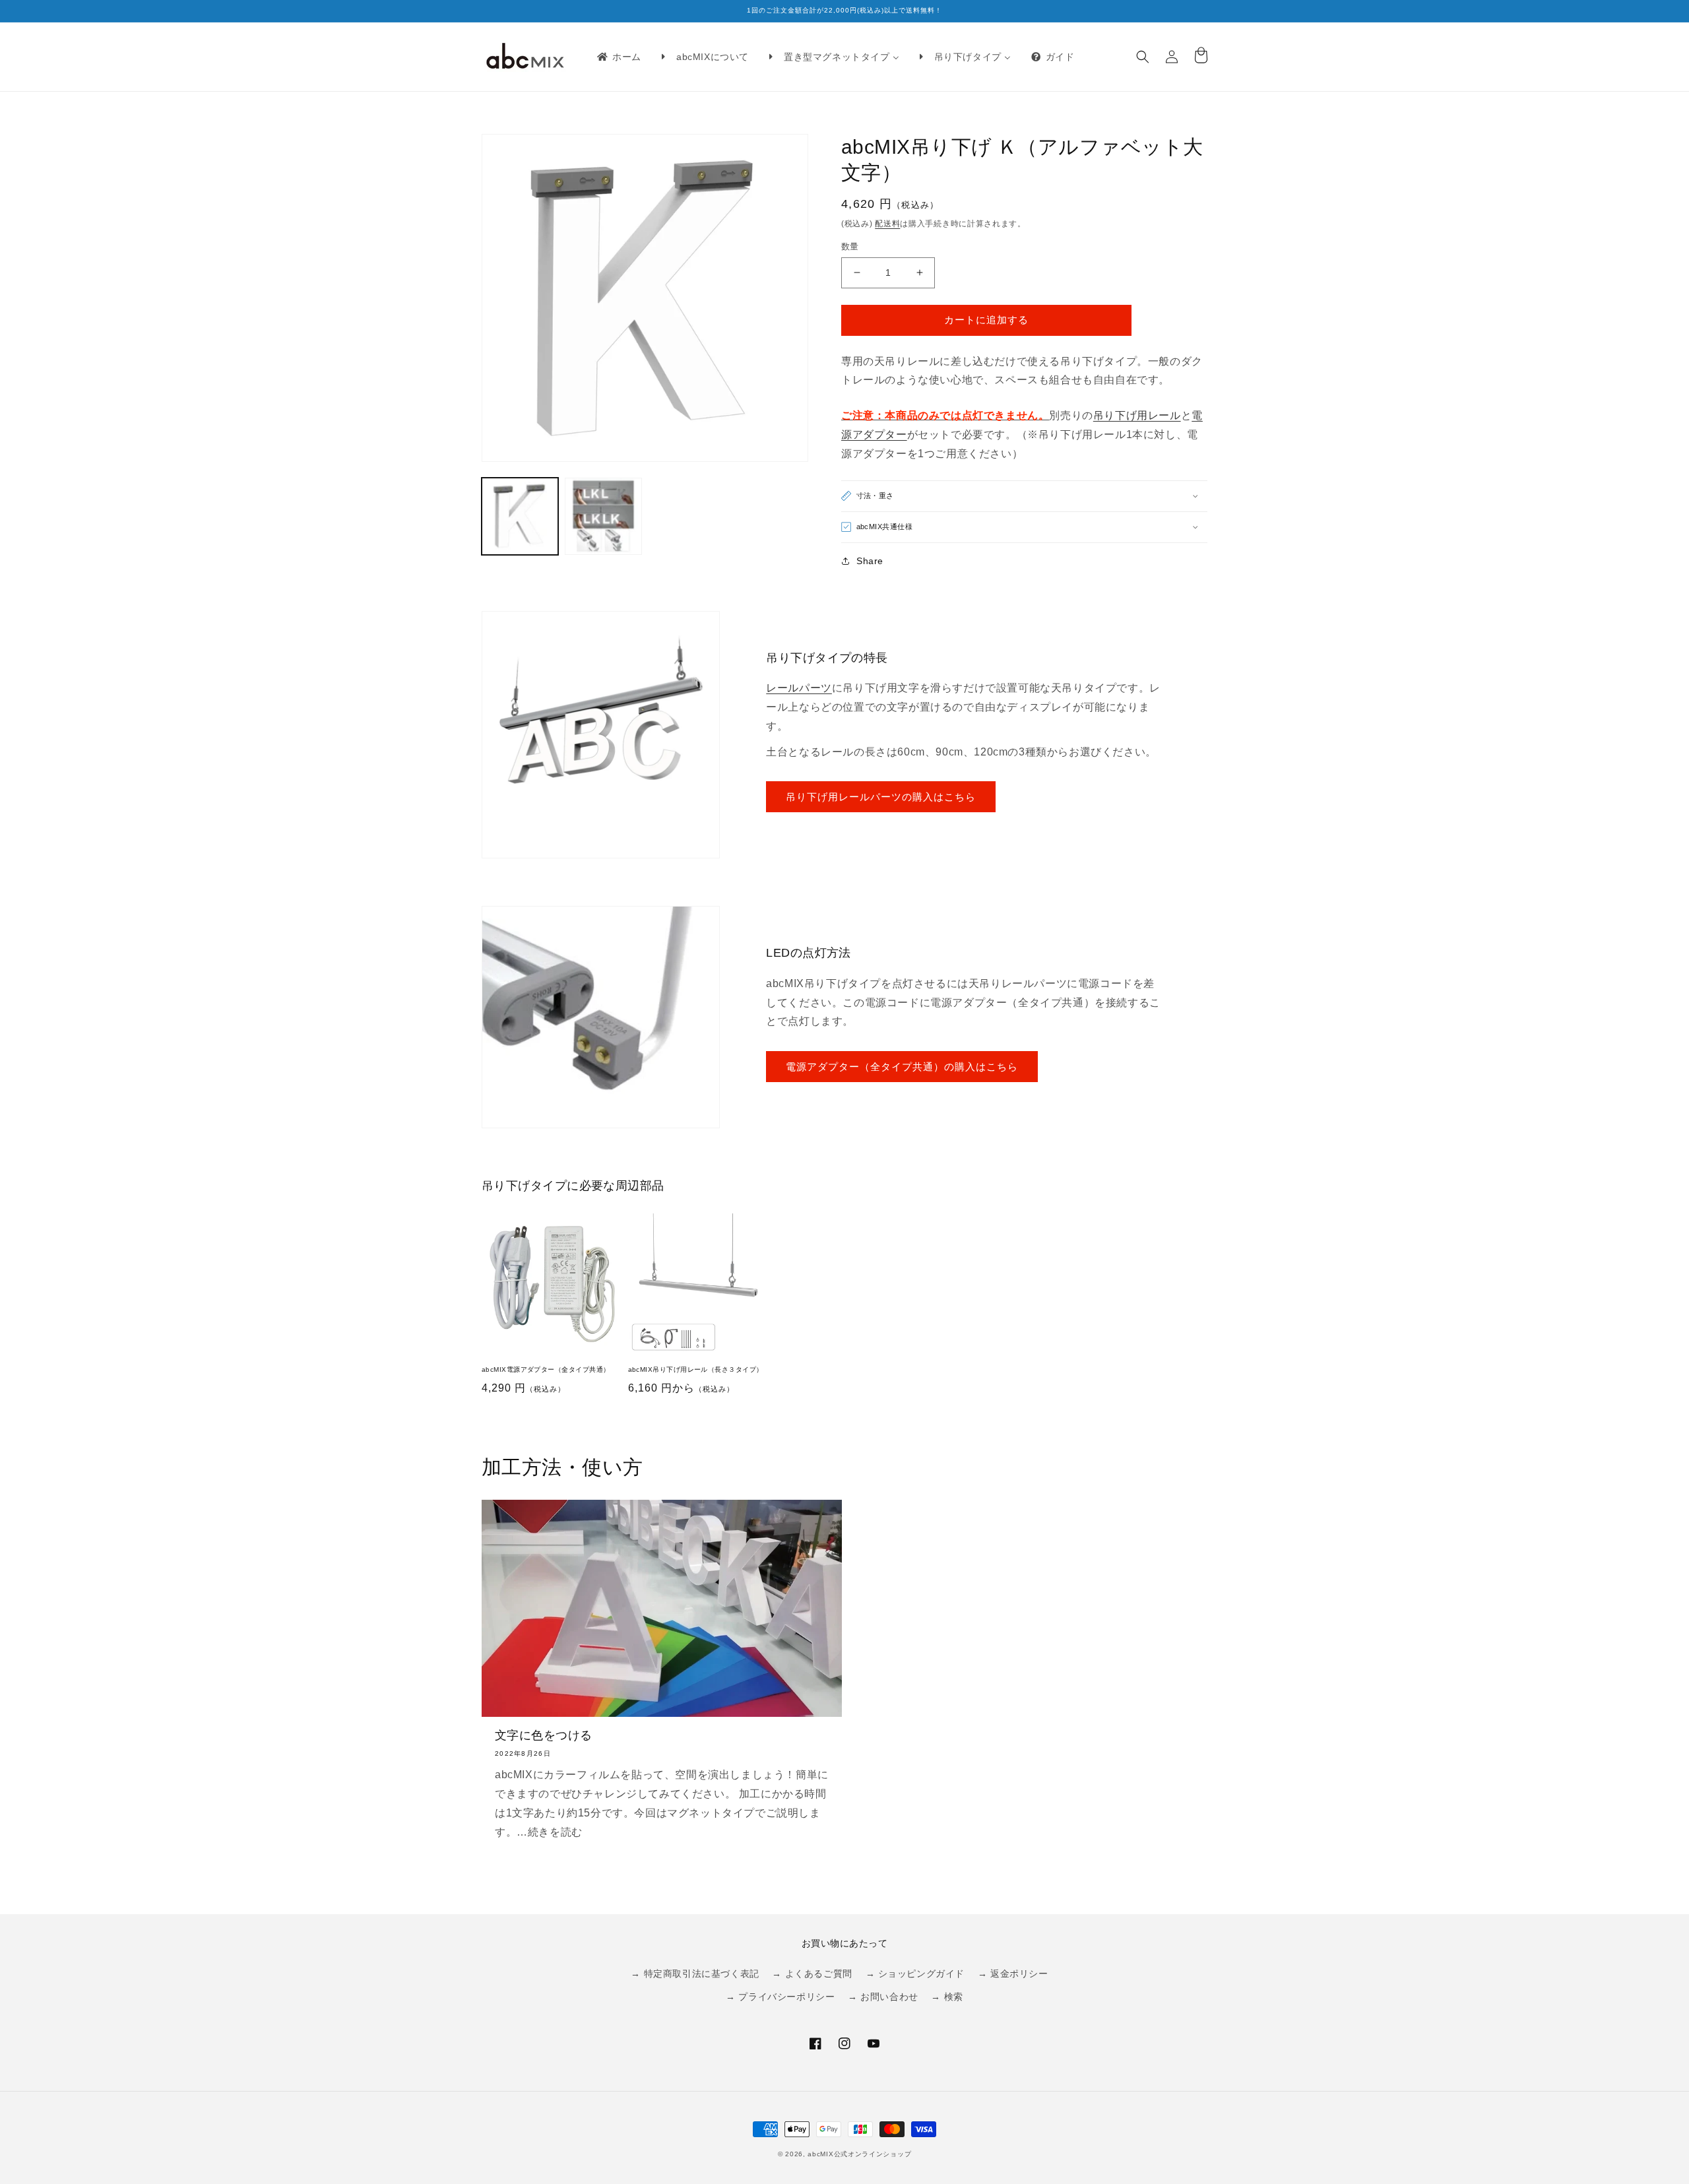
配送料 (887, 224)
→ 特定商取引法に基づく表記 (695, 1974)
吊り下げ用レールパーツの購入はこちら (881, 797)
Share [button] (870, 561)
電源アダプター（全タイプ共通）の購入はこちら (902, 1067)
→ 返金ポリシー (1013, 1974)
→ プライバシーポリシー (780, 1997)
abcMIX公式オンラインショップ (859, 2154)
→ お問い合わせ (883, 1997)
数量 (850, 246)
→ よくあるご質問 (812, 1974)
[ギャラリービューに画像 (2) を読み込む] (603, 516)
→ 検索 (947, 1997)
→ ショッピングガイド (915, 1974)
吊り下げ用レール (1137, 415)
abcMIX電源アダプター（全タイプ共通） (546, 1369)
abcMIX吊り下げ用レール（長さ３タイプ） (696, 1369)
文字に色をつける (544, 1735)
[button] (1143, 57)
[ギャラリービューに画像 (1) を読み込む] (520, 516)
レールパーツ (799, 688)
